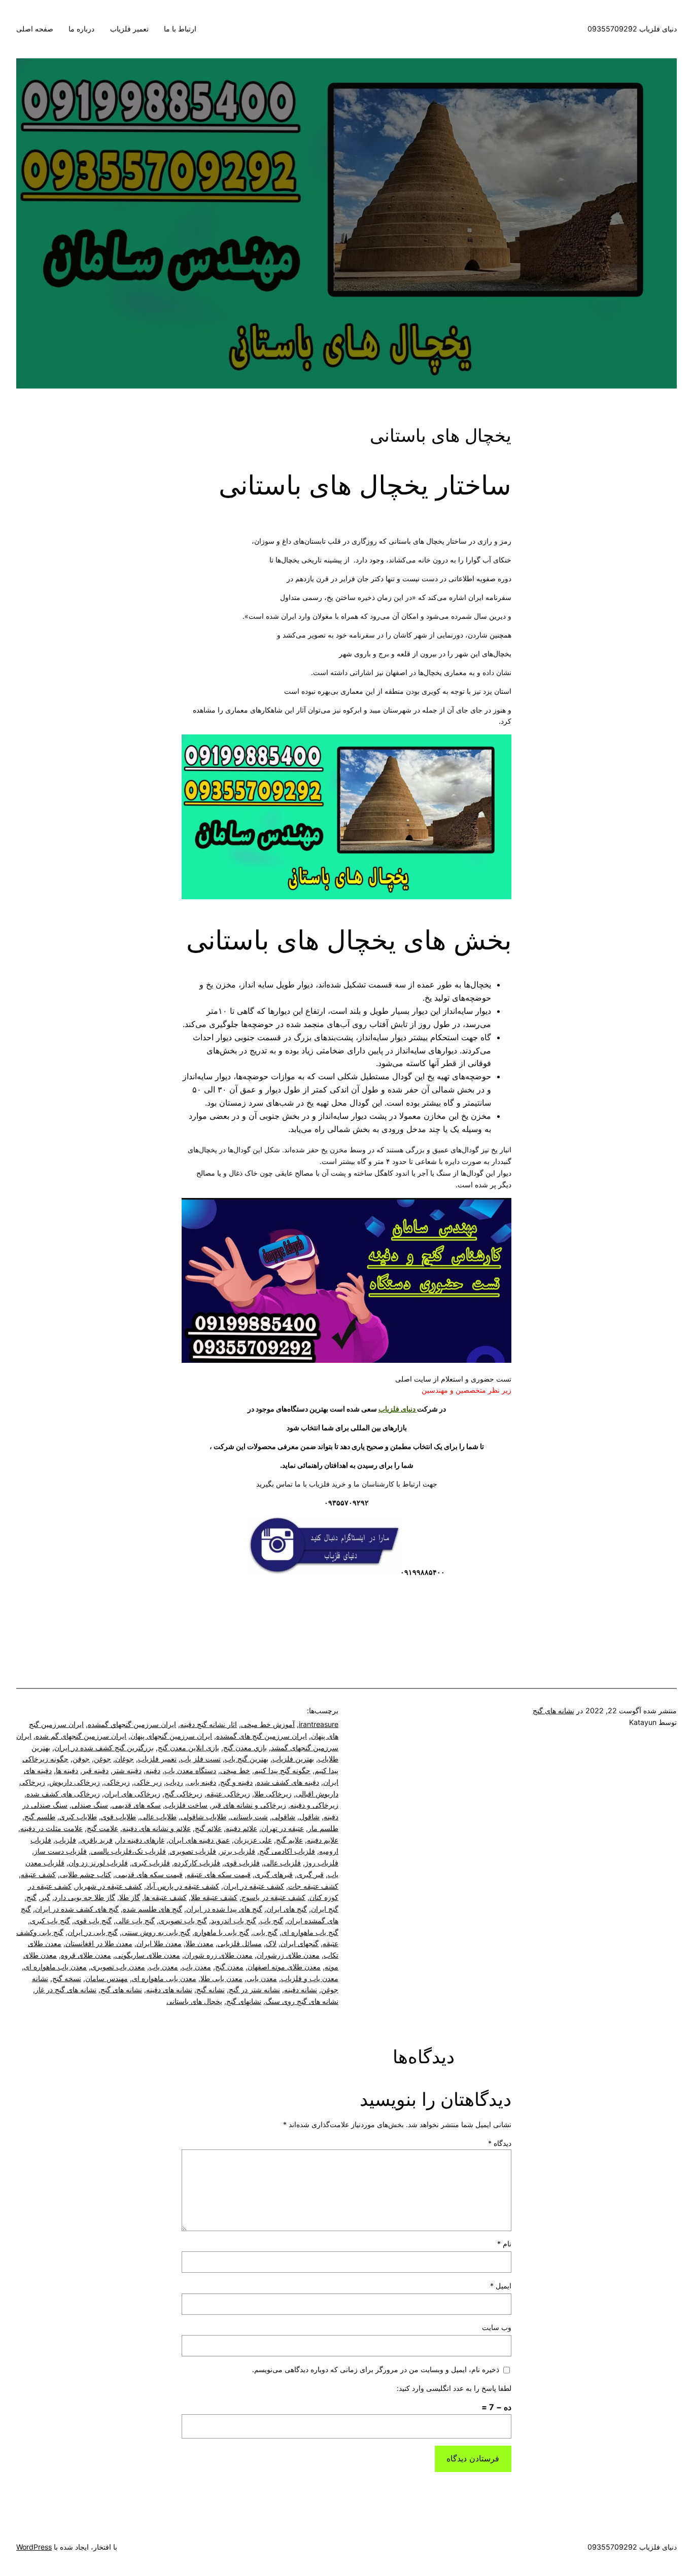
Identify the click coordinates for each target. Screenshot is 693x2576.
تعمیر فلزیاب (129, 29)
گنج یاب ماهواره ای (310, 1932)
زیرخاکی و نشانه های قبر (249, 1805)
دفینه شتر (127, 1770)
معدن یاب (164, 1967)
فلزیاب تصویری (193, 1851)
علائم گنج (208, 1828)
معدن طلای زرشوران (288, 1955)
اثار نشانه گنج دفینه (209, 1724)
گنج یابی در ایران (93, 1932)
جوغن (102, 1759)
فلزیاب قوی (242, 1863)
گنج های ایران (287, 1909)
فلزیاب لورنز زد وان (98, 1863)
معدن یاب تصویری (118, 1967)
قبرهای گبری (274, 1874)
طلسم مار (323, 1828)
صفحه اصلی (35, 29)
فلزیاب (66, 1840)
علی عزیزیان (253, 1840)
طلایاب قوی (118, 1816)
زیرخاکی (117, 1782)
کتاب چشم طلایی (85, 1874)
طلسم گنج (40, 1816)
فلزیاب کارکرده (197, 1863)
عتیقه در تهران (283, 1828)
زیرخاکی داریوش (75, 1782)
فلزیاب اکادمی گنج (287, 1851)
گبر (45, 1897)
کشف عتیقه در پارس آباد (183, 1886)
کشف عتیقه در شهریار (109, 1886)
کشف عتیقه (38, 1874)
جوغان (125, 1759)
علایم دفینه (323, 1840)
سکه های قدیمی (136, 1805)
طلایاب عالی (158, 1816)
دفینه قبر (95, 1770)
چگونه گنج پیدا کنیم (282, 1770)
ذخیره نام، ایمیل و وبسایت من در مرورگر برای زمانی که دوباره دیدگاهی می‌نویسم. (376, 2369)
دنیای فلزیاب (398, 1409)
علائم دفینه (241, 1828)
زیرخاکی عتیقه (228, 1794)
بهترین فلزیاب (293, 1759)
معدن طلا (200, 1943)
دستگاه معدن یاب (190, 1770)
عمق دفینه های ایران (199, 1840)
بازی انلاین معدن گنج (188, 1748)
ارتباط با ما (180, 29)
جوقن (81, 1759)
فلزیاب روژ (322, 1863)
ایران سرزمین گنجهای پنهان (171, 1736)
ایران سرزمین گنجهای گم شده (81, 1736)
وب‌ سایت (497, 2327)
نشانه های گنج (553, 1710)
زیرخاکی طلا (273, 1794)
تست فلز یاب (201, 1759)
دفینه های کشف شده (288, 1782)
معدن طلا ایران (159, 1943)
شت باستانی (249, 1816)
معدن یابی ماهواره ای (164, 1978)
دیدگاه (500, 2143)
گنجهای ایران (300, 1943)
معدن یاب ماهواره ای (55, 1967)
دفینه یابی (202, 1782)
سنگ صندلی (90, 1805)
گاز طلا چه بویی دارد (85, 1897)
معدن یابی (262, 1978)
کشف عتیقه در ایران (254, 1886)
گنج (31, 1897)
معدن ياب (197, 1967)
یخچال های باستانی (194, 2001)
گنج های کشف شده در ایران (77, 1909)
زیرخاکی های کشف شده (63, 1794)
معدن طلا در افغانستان (99, 1943)
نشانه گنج (211, 1989)
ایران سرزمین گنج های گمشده (262, 1736)
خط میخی (235, 1770)
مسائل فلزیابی (240, 1943)
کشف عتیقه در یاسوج (273, 1897)
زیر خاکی (148, 1782)
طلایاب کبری (78, 1816)
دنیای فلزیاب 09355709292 (632, 29)
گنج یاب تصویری (183, 1920)
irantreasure (319, 1724)
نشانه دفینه (301, 1989)
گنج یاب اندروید (234, 1920)
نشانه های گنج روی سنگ (302, 2001)
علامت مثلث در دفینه (51, 1828)
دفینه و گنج (236, 1782)
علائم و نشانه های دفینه (157, 1828)
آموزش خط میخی (268, 1724)
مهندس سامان (107, 1978)
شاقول (309, 1816)
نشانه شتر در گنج (254, 1989)
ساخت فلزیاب (186, 1805)
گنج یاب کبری (50, 1920)
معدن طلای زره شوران (218, 1955)
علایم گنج (289, 1840)
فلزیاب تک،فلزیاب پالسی (128, 1851)
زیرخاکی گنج (183, 1794)
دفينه (153, 1770)
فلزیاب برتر (238, 1851)
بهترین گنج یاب (247, 1759)
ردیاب (175, 1782)
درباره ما (81, 29)
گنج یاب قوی (93, 1920)
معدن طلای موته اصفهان (284, 1967)
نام (504, 2244)
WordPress (34, 2547)
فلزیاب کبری (151, 1863)
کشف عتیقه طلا (214, 1897)
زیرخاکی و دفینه (314, 1805)
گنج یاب (272, 1920)
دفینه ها (67, 1770)
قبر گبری (310, 1874)
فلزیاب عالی (282, 1863)
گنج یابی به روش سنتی (156, 1932)
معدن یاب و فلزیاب (310, 1978)
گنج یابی (265, 1932)
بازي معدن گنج (245, 1748)
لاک (271, 1943)
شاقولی (284, 1816)
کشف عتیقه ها (165, 1897)
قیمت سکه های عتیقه (219, 1874)
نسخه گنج (67, 1978)
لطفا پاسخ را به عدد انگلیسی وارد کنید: (454, 2388)
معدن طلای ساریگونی (148, 1955)
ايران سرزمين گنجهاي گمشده (132, 1724)
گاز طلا (130, 1897)
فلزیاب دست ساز (60, 1851)
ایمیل (501, 2286)
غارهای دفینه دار (141, 1840)
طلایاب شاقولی (203, 1816)
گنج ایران (325, 1909)
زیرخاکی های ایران (132, 1794)
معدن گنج (229, 1967)
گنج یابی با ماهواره (222, 1932)
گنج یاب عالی (135, 1920)
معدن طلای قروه (86, 1955)
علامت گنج (102, 1828)
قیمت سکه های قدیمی (149, 1874)
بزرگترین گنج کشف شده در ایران (104, 1748)
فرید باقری (96, 1840)
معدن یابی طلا (221, 1978)
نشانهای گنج (244, 2001)
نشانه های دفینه (169, 1989)
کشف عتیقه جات (313, 1886)
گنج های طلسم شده (152, 1909)
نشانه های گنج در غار (66, 1989)
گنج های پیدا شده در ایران (224, 1909)
